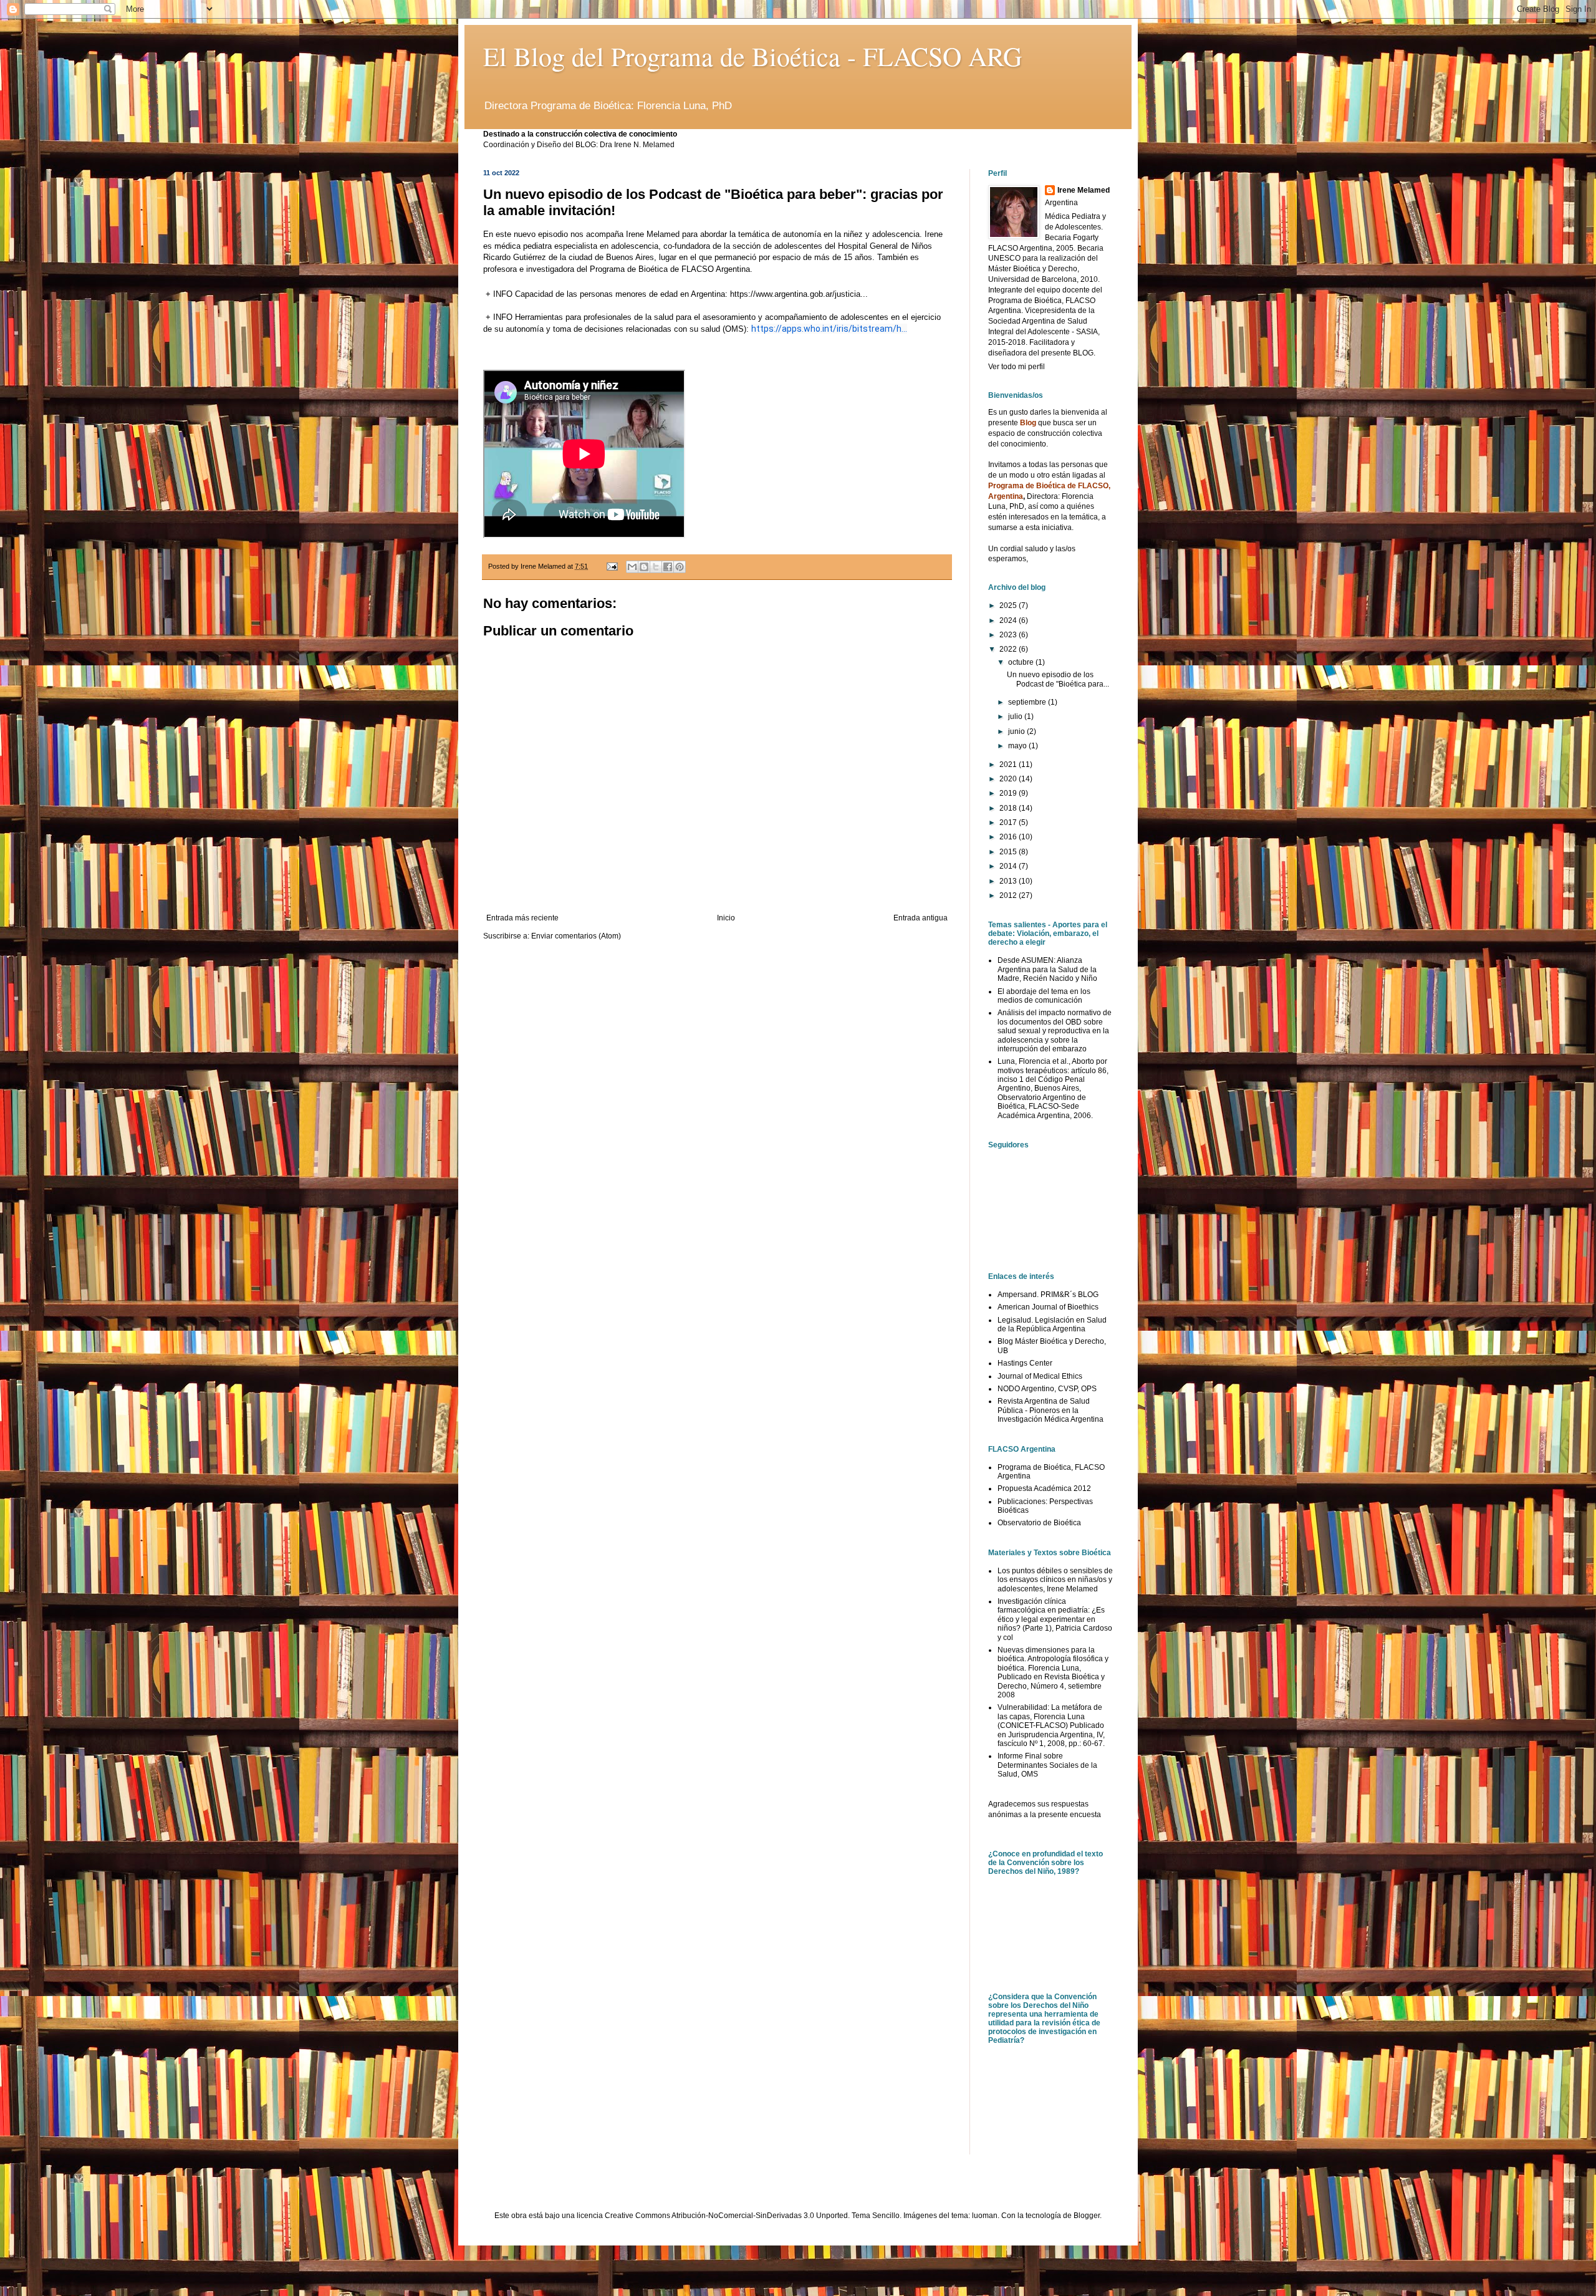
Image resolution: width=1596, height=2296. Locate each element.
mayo (1018, 746)
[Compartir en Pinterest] (680, 567)
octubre (1022, 662)
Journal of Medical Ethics (1040, 1376)
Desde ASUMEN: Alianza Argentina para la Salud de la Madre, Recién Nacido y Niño (1047, 969)
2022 (1009, 649)
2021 (1009, 765)
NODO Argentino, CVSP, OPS (1047, 1389)
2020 (1009, 779)
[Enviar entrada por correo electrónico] (612, 566)
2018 (1009, 808)
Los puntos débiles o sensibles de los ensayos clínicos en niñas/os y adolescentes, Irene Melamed (1055, 1580)
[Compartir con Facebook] (668, 567)
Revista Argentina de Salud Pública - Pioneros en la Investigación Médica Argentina (1050, 1410)
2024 (1009, 620)
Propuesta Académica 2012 (1044, 1488)
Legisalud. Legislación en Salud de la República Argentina (1052, 1324)
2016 (1009, 837)
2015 (1009, 852)
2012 (1009, 895)
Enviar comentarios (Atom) (576, 936)
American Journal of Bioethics (1048, 1307)
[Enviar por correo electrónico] (632, 567)
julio (1016, 716)
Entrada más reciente (522, 918)
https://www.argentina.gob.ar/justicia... (799, 294)
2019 (1009, 793)
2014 (1009, 866)
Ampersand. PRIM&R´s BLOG (1048, 1295)
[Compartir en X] (656, 567)
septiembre (1028, 702)
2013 (1009, 881)
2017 (1009, 822)
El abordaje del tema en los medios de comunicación (1044, 996)
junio (1017, 731)
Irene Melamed (1084, 190)
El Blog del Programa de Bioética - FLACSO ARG (752, 56)
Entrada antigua (921, 918)
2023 (1009, 635)
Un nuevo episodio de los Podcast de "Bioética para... (1058, 679)
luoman (985, 2216)
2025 (1009, 605)
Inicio (726, 918)
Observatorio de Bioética (1039, 1523)
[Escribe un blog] (644, 567)
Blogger (1087, 2216)
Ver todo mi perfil (1017, 367)
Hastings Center (1025, 1363)
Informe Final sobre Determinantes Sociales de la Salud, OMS (1047, 1765)
